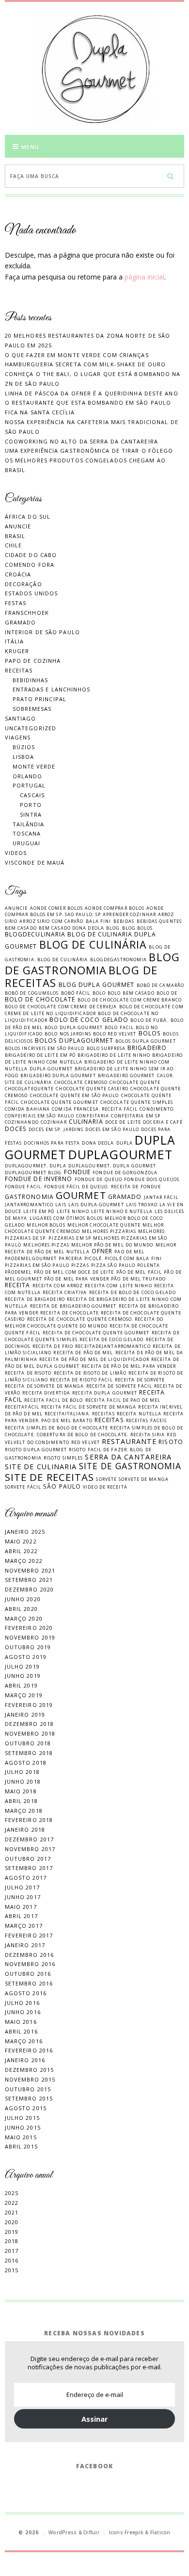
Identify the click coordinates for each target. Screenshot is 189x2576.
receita (18, 1285)
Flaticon (160, 2532)
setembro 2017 (29, 1868)
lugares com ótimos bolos (66, 1218)
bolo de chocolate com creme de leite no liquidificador (94, 1010)
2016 (12, 2260)
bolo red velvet (115, 1034)
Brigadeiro (147, 1048)
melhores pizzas (46, 1245)
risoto (171, 1442)
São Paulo (62, 1486)
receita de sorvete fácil (119, 1386)
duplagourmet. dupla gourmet (112, 1166)
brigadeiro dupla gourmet (58, 1075)
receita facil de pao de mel (123, 1400)
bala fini (99, 921)
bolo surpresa (106, 1048)
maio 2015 (21, 2137)
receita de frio (53, 1346)
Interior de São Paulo (42, 632)
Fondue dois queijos (152, 1179)
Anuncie (18, 526)
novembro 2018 (30, 1733)
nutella (78, 1252)
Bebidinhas (31, 680)
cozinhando (22, 1122)
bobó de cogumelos (32, 993)
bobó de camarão (161, 985)
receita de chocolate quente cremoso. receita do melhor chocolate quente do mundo (84, 1322)
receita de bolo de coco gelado (133, 1292)
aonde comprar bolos (115, 908)
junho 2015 (23, 2127)
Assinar (95, 2419)
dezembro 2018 (29, 1724)
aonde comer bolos (57, 908)
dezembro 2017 (29, 1839)
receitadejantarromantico (113, 1346)
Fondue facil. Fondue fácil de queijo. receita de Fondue (83, 1187)
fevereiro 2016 (29, 2050)
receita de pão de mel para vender (129, 1366)
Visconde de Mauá (35, 862)
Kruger (17, 651)
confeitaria (93, 1116)
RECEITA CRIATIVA (65, 1292)
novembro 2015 (30, 2079)
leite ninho (73, 1211)
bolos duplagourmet (74, 1041)
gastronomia (29, 1197)
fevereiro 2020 (29, 1628)
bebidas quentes (159, 921)
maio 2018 (21, 1791)
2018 (12, 2241)
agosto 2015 (26, 2108)
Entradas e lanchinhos (52, 689)
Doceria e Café (163, 1122)
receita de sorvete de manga (45, 1386)
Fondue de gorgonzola (125, 1173)
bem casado (21, 928)
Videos (16, 853)
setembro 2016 (29, 1983)
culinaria (86, 1122)
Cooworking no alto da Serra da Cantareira (81, 441)
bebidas (124, 921)
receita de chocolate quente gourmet (96, 1333)
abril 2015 (21, 2146)
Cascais (32, 795)
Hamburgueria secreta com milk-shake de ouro (85, 364)
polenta (149, 1265)
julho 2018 (22, 1772)
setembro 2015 (29, 2098)
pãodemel (18, 1272)
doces (16, 1129)
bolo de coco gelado (89, 1020)
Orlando (28, 776)
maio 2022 (21, 1541)
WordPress (63, 2532)
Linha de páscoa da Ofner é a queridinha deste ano (92, 393)
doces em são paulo (112, 1129)
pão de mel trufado (138, 1279)
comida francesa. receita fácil (95, 1109)
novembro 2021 (30, 1570)
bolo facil (119, 1027)
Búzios (24, 747)
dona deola (98, 1143)
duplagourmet (120, 1154)
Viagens (18, 737)
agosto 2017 (26, 1878)
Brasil (15, 536)
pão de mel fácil (139, 1272)
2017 (12, 2251)
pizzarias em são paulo (37, 1265)
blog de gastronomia (92, 963)
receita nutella (139, 1414)
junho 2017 (23, 1897)
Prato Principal (40, 699)
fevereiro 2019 (29, 1705)
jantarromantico (29, 1205)
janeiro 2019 (25, 1715)
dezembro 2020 (29, 1589)
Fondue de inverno (39, 1179)
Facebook (95, 2466)
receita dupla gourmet (105, 1393)
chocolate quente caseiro (92, 1089)
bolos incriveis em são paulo (45, 1048)
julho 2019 (22, 1666)
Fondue (78, 1172)
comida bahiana (27, 1109)
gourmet (81, 1195)
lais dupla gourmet (96, 1205)
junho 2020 (23, 1599)
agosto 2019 (26, 1657)
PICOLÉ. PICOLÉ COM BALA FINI (123, 1258)
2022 (12, 2203)
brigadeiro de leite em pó (40, 1055)
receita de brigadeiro (35, 1299)
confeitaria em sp (136, 1116)
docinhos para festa (52, 1143)
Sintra (31, 814)
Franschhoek (27, 613)
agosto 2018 (26, 1763)
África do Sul (28, 517)
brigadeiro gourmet (126, 1075)
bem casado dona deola (71, 928)
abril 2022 (21, 1551)
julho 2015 (22, 2118)
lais (61, 1205)
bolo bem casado (131, 993)
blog (113, 928)
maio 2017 (21, 1907)
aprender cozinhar (129, 914)
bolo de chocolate (40, 999)
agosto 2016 (26, 1993)
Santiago (21, 718)
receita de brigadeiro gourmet (73, 1306)
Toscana (27, 833)
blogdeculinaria (35, 934)
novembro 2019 (30, 1637)
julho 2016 (22, 2003)
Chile (14, 545)
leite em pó (39, 1211)
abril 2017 (21, 1916)
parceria (71, 1258)
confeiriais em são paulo (39, 1116)
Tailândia (29, 824)
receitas (109, 1420)
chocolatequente (30, 1089)
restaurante (129, 1441)
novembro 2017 (30, 1849)
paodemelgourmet (31, 1258)
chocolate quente (135, 1082)
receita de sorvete (140, 1380)
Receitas (19, 670)
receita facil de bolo (54, 1400)
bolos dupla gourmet (146, 1041)
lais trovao (142, 1205)
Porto (31, 805)
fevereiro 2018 (29, 1820)
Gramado (21, 622)
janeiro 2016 (25, 2060)
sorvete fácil (23, 1487)
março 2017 (24, 1926)
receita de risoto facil (81, 1380)
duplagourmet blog (33, 1173)
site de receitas (50, 1477)
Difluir (91, 2532)
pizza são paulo (113, 1265)
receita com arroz (58, 1286)
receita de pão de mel (83, 1353)
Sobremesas (32, 709)
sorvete (106, 1479)
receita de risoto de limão (90, 1373)
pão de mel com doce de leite (74, 1272)
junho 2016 (23, 2012)
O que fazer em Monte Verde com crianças (77, 355)
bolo (99, 993)
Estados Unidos (31, 593)
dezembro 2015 (29, 2070)
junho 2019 (23, 1676)
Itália (15, 641)
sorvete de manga (144, 1479)
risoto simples (63, 1458)
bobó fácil (76, 993)
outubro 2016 (28, 1974)
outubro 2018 (28, 1743)
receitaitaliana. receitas (80, 1414)
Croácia (18, 574)
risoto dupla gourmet (36, 1450)
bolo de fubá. (149, 1020)
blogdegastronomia (119, 960)
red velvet (86, 1442)
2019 (12, 2232)
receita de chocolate (70, 1313)
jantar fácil (161, 1197)
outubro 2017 (28, 1859)
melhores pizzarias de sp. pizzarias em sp (85, 1235)
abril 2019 (21, 1685)
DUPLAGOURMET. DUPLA (36, 1166)
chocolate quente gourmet (59, 1102)
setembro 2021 (29, 1580)
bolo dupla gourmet (74, 1027)
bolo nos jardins (68, 1034)
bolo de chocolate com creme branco (130, 1000)
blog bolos (138, 928)
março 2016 (24, 2041)
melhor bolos (46, 1225)
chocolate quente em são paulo (75, 1095)
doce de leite (123, 1122)
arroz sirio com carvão (51, 921)
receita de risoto (28, 1373)
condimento (157, 1109)
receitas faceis (147, 1420)
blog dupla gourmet (97, 985)
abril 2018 (21, 1801)
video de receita (105, 1487)
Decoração (24, 584)
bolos (150, 1033)
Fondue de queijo (99, 1179)
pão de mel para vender (77, 1279)
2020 (12, 2222)
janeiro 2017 (25, 1945)
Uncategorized (31, 728)
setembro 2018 (29, 1753)
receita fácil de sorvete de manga (89, 1407)
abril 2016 (21, 2031)
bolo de (167, 993)
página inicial (144, 277)
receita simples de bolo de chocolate (57, 1428)
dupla (125, 1143)
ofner (102, 1251)
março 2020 (24, 1618)
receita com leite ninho (118, 1286)
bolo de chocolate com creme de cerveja (61, 1007)
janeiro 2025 (25, 1532)
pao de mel (129, 1252)
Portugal (29, 785)
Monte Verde (34, 766)
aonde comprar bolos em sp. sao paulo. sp (84, 911)
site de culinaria (41, 1467)
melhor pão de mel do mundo (112, 1245)
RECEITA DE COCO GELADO (111, 1339)
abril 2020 (21, 1609)
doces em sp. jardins (56, 1129)
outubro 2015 (28, 2089)
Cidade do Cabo (31, 555)
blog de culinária (93, 944)
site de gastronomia (130, 1466)
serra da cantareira (128, 1457)
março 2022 (24, 1561)
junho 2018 (23, 1781)
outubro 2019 (28, 1647)
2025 (12, 2193)
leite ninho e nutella (122, 1211)
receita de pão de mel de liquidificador (94, 1359)
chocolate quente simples (137, 1102)
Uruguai (27, 843)
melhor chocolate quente (104, 1225)
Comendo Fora (30, 565)
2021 (12, 2212)
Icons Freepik (126, 2532)
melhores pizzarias (109, 1231)
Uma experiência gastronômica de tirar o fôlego (89, 451)
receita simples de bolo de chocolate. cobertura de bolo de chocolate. (94, 1431)
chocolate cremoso (81, 1082)
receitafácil (22, 1407)
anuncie (16, 908)
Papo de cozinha (33, 661)
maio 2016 (21, 2022)
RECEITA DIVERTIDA (46, 1393)
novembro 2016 (30, 1964)
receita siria (148, 1435)
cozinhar (54, 1122)
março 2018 (24, 1811)
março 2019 (24, 1695)
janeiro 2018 (25, 1829)
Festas (16, 603)
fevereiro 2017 (29, 1935)
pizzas (80, 1265)
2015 (12, 2270)
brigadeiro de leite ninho (114, 1055)
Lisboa (24, 757)
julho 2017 (22, 1887)
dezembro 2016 (29, 1955)
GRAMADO (125, 1197)
